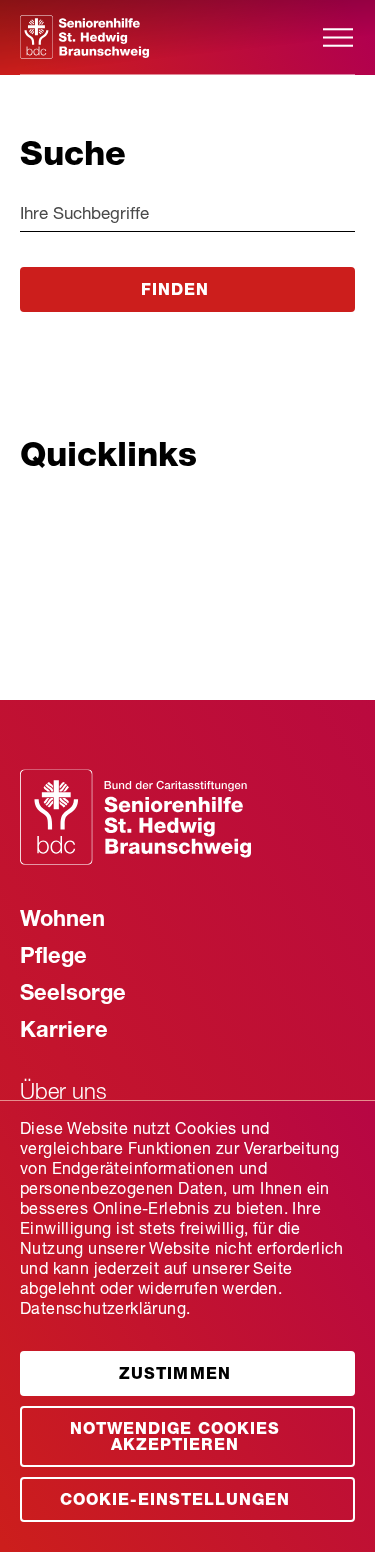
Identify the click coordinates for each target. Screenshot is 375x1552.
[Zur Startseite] (170, 37)
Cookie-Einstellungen (175, 1502)
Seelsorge (73, 995)
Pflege (53, 958)
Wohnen (62, 921)
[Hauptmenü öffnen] (338, 37)
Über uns (63, 1094)
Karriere (64, 1032)
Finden (175, 292)
